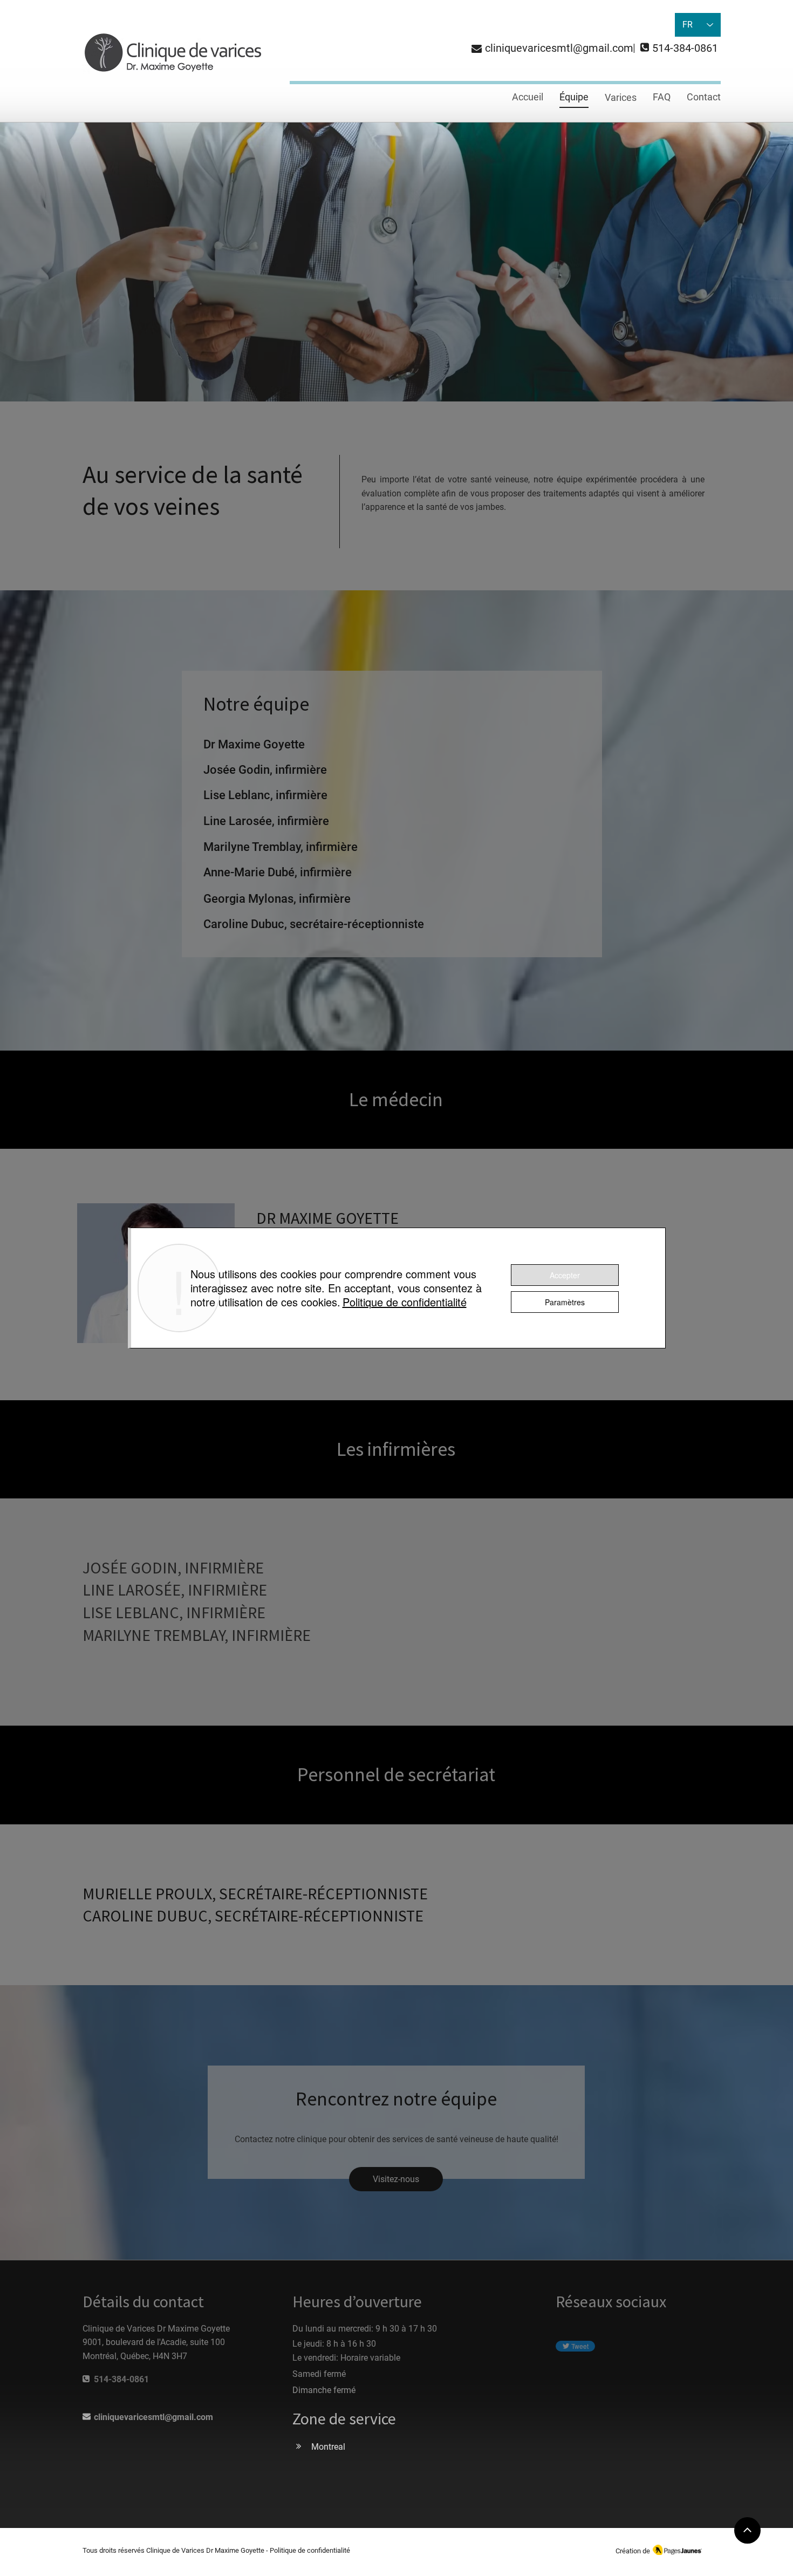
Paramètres (565, 1302)
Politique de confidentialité (405, 1302)
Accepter (565, 1275)
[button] (621, 98)
